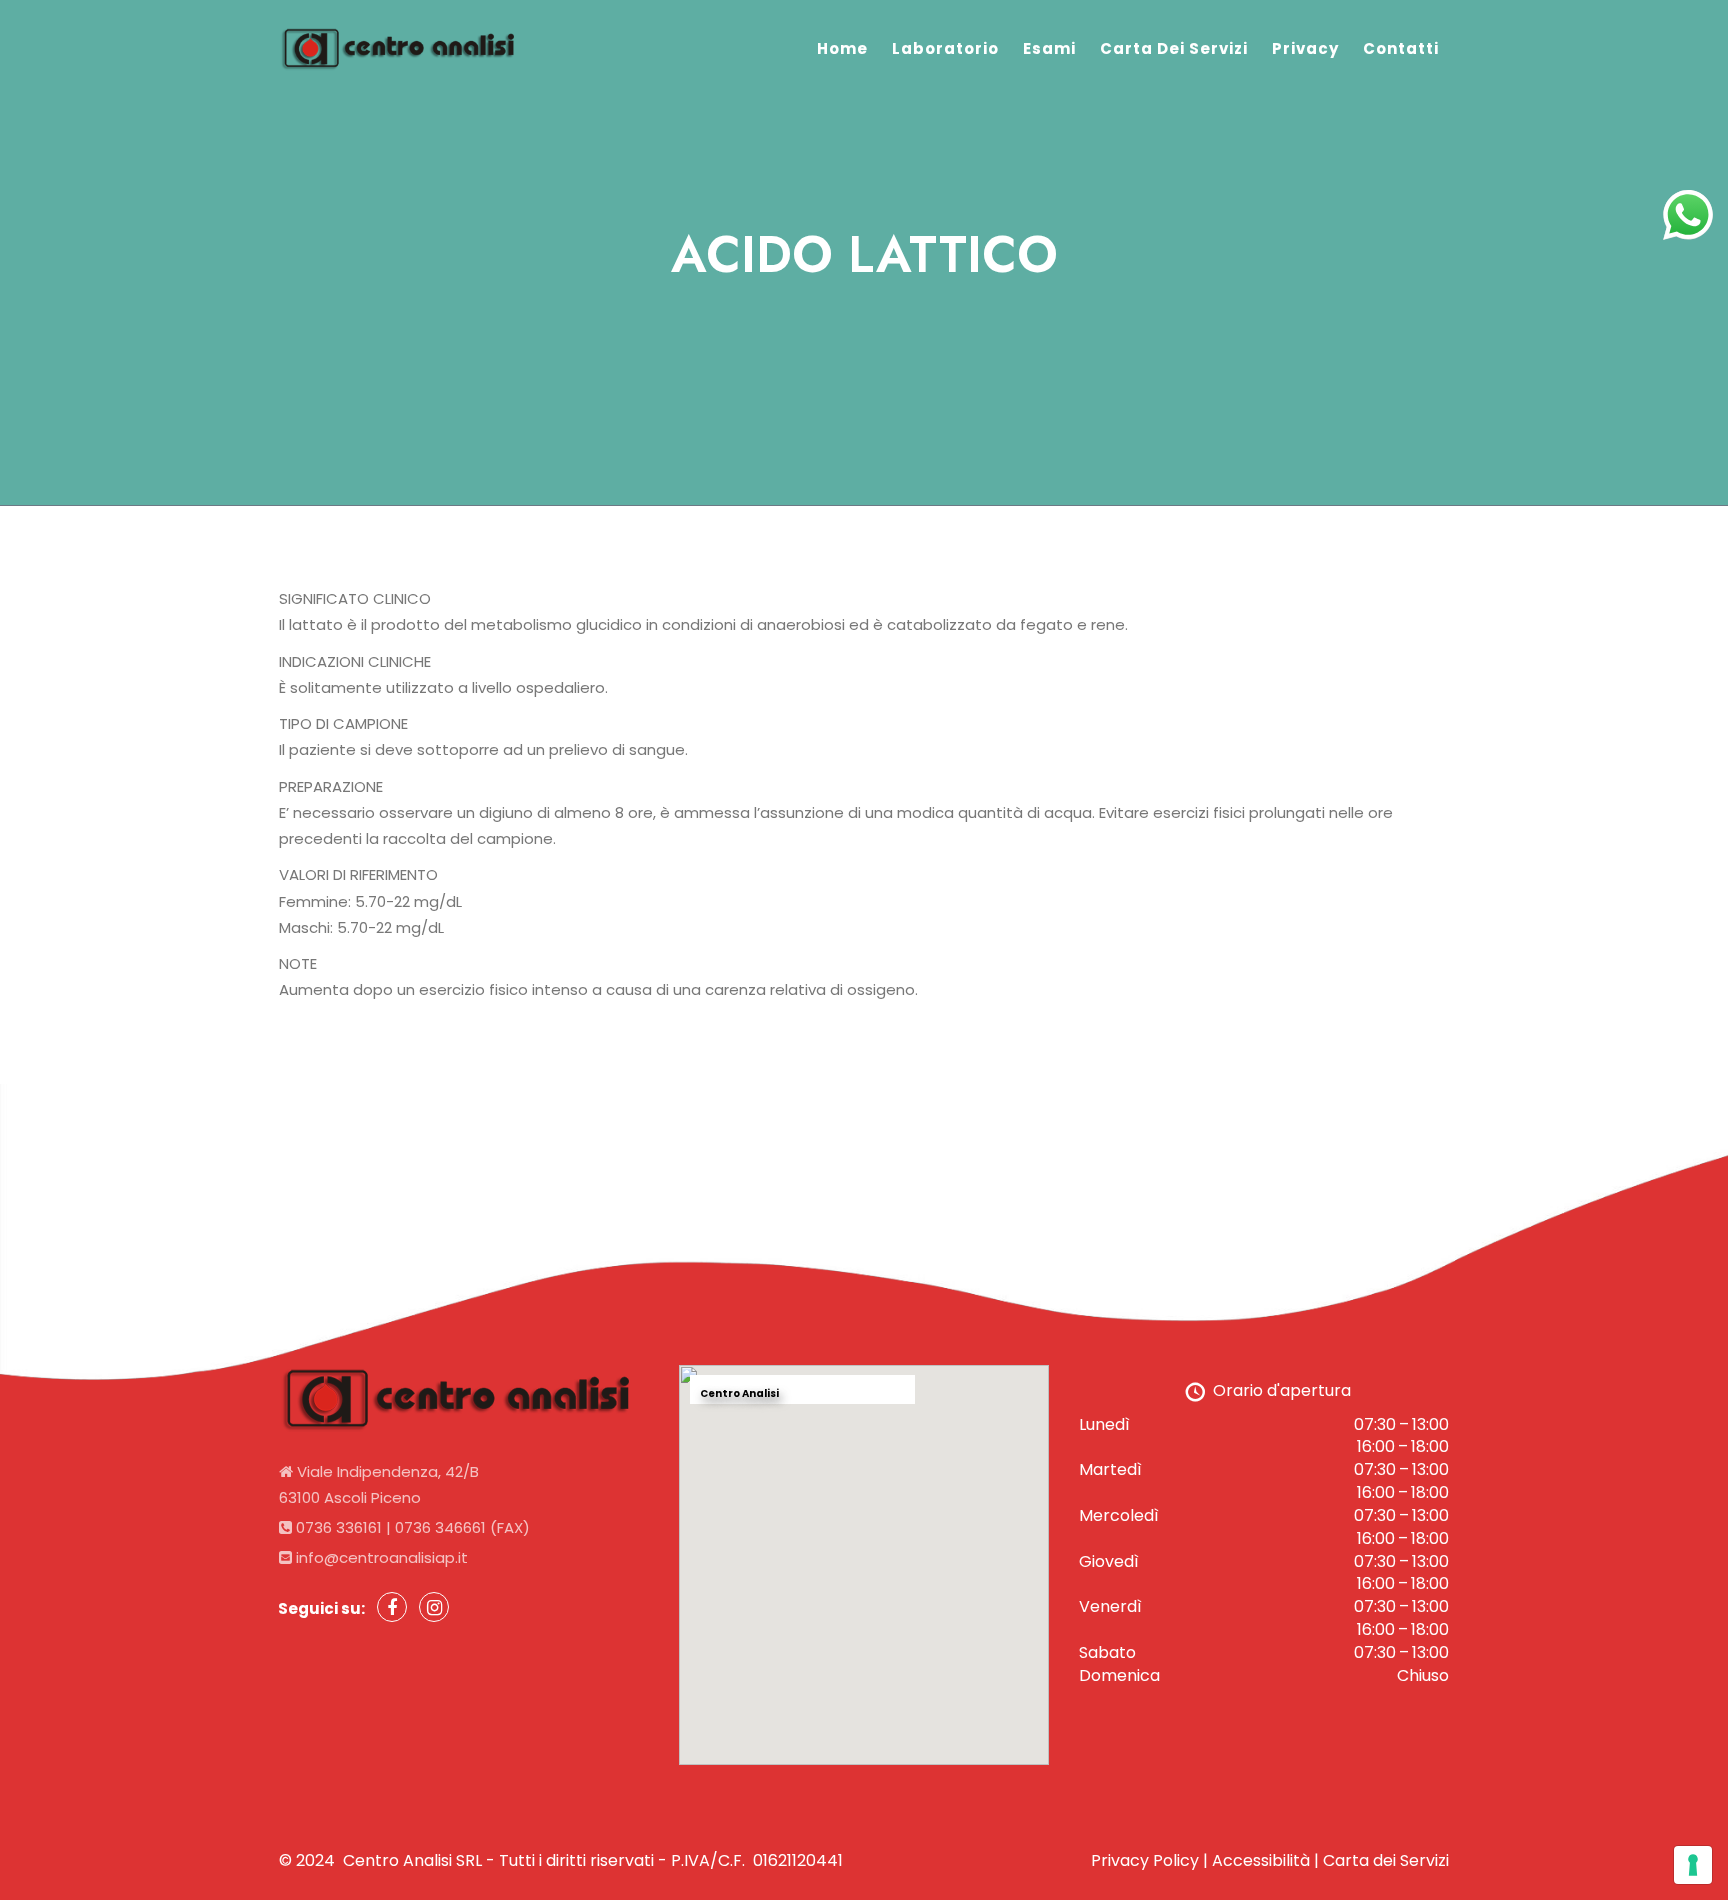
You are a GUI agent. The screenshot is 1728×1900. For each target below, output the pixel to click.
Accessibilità (1261, 1860)
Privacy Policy (1145, 1860)
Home (842, 48)
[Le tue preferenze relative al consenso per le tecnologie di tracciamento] (1693, 1865)
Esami (1049, 48)
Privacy (1305, 48)
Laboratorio (945, 48)
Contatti (1401, 48)
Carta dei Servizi (1174, 48)
